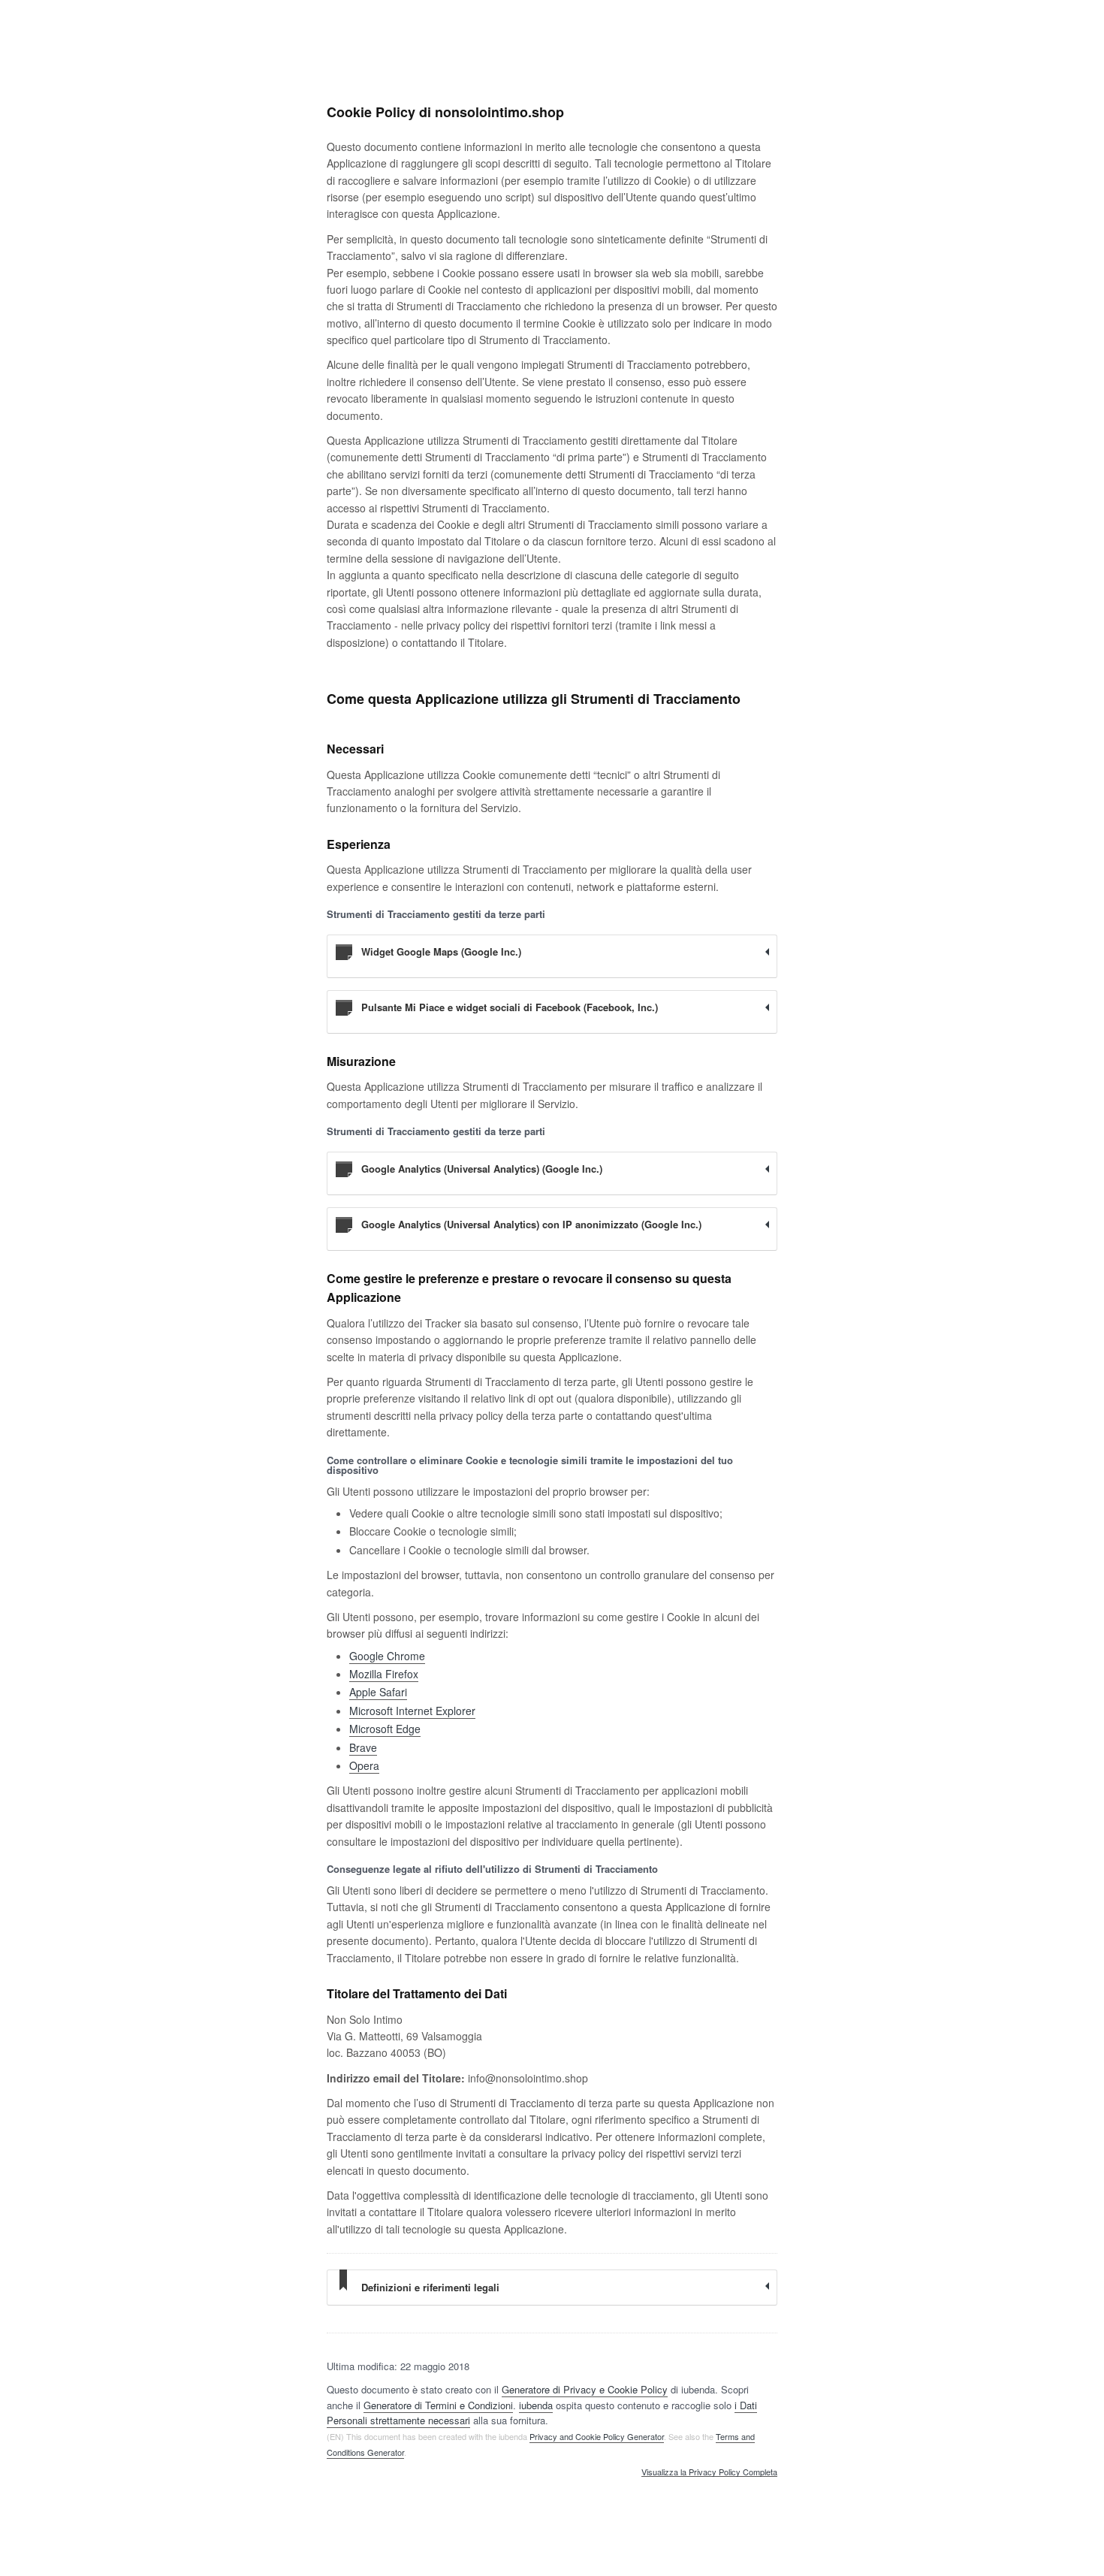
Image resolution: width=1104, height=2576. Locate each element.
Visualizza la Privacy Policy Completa (709, 2472)
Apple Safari (378, 1692)
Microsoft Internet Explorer (412, 1711)
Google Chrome (387, 1656)
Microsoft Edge (385, 1729)
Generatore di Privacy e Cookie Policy (585, 2389)
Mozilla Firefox (384, 1674)
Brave (363, 1747)
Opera (364, 1765)
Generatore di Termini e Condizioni (438, 2405)
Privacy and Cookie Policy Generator (597, 2436)
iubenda (536, 2405)
